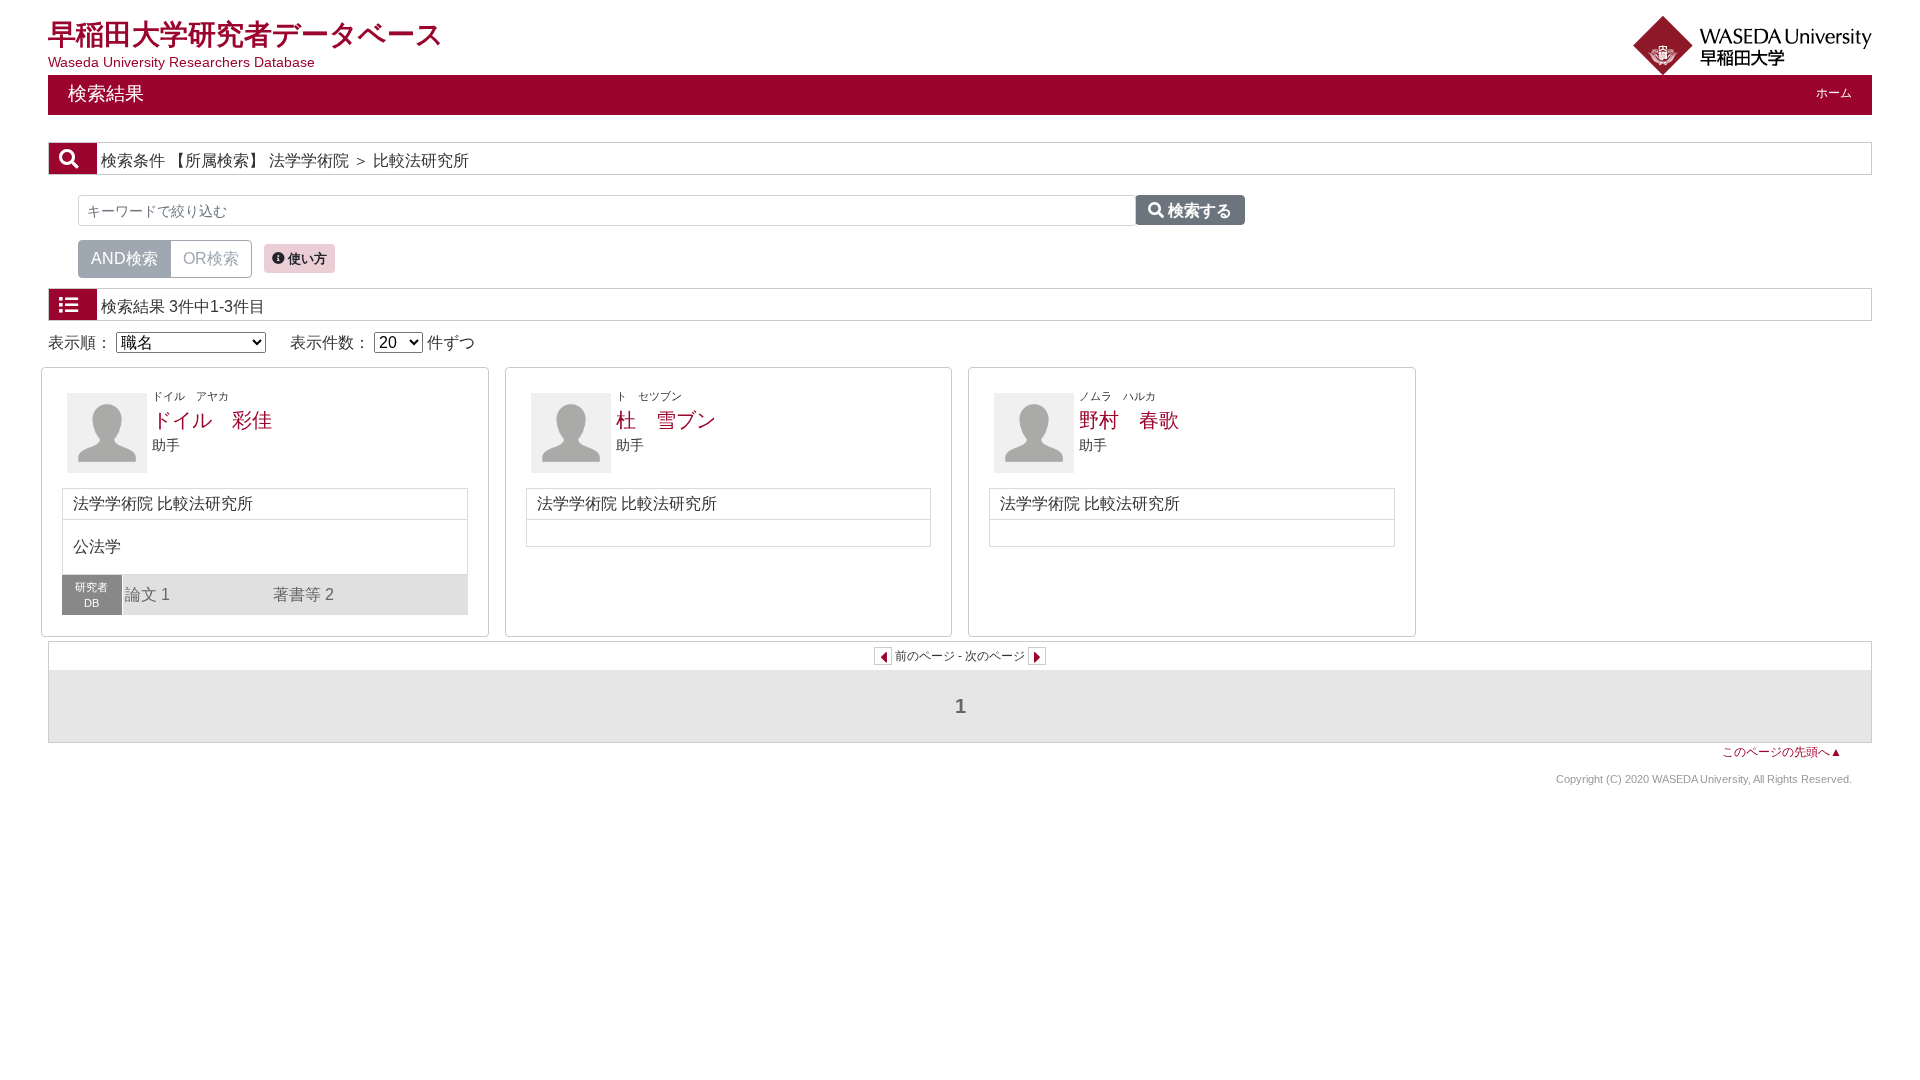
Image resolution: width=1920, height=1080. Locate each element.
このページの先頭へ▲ (1782, 752)
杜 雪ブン (666, 420)
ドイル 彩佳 (212, 420)
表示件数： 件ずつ (382, 342)
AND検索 (124, 258)
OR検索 (211, 258)
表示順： (82, 342)
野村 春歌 (1129, 420)
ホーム (1834, 93)
